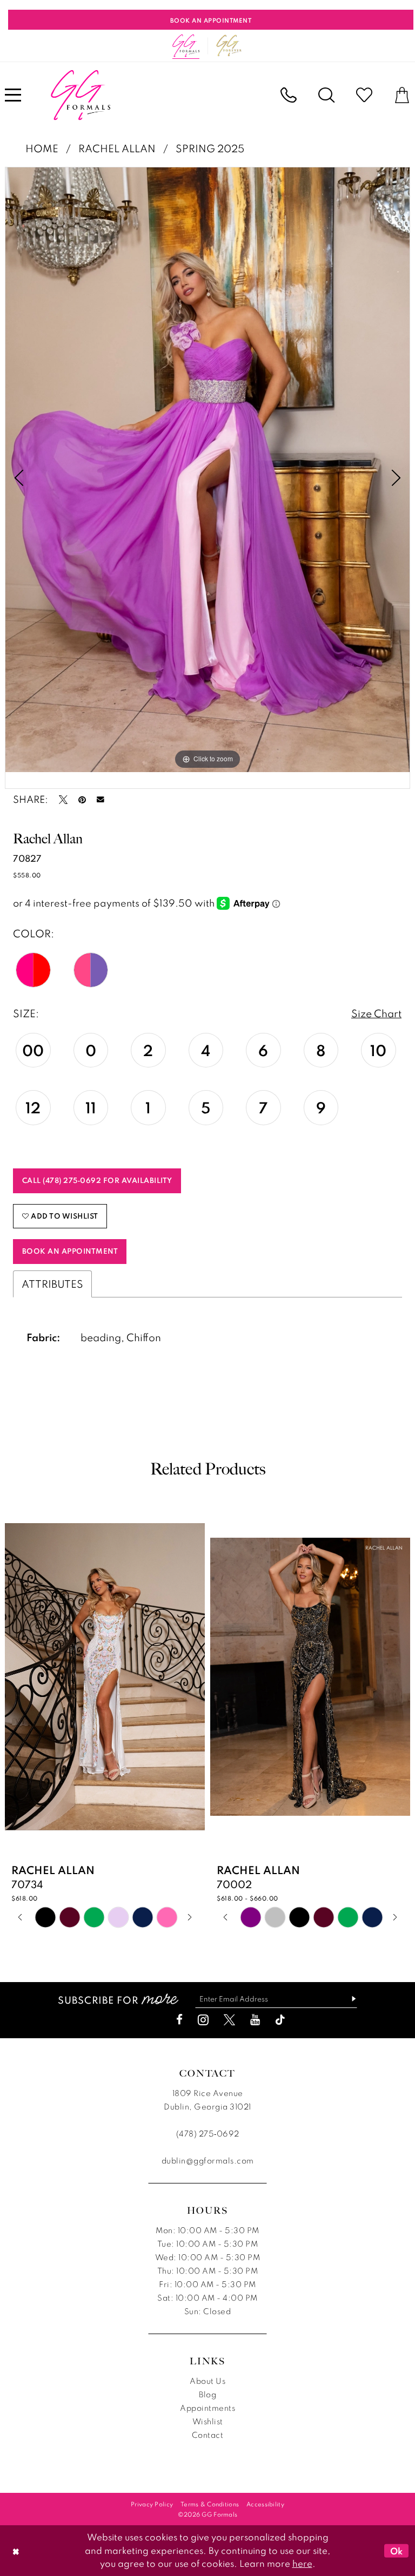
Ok (397, 2551)
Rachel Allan (117, 148)
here (302, 2563)
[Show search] (326, 95)
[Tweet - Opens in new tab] (63, 800)
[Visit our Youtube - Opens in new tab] (255, 2020)
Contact (208, 2435)
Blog (207, 2394)
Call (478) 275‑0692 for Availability (97, 1180)
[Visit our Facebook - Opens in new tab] (179, 2020)
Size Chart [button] (376, 1013)
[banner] (81, 95)
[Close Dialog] (16, 2550)
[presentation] (105, 1677)
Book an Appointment (70, 1251)
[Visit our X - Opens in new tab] (229, 2020)
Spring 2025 (210, 148)
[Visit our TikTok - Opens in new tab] (280, 2020)
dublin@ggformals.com (208, 2161)
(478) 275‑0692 (208, 2134)
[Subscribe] (350, 1999)
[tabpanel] (207, 470)
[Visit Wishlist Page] (364, 95)
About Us (207, 2381)
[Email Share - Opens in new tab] (101, 800)
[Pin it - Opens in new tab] (82, 800)
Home (42, 148)
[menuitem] (289, 95)
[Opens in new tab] (229, 46)
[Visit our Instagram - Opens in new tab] (203, 2020)
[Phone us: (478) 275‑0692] (289, 95)
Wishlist (208, 2421)
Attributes (52, 1284)
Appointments (207, 2408)
